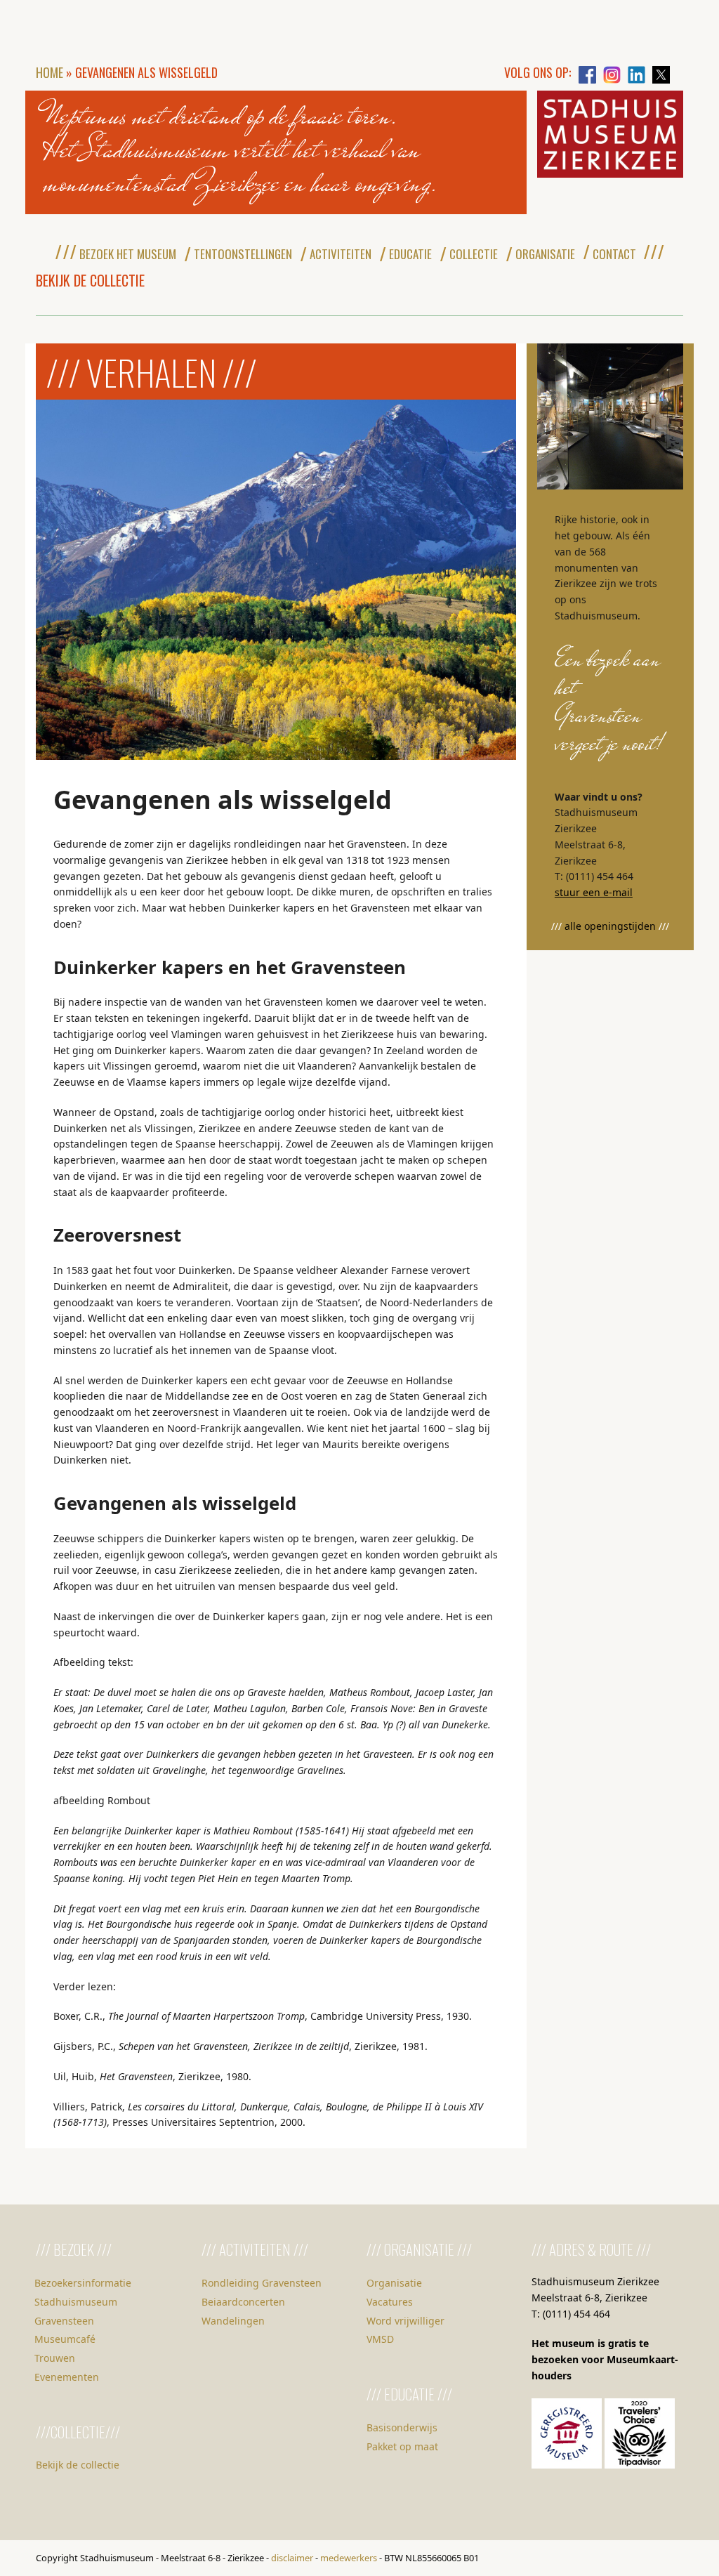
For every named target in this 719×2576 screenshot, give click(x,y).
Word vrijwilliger (405, 2321)
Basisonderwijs (402, 2427)
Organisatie (394, 2283)
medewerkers (349, 2558)
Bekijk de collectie (78, 2465)
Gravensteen (64, 2321)
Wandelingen (233, 2321)
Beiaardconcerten (243, 2302)
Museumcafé (65, 2339)
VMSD (380, 2339)
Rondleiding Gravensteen (262, 2283)
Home (50, 72)
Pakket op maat (402, 2446)
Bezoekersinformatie (83, 2283)
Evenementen (67, 2377)
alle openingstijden (610, 926)
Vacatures (390, 2302)
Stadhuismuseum (76, 2302)
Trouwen (55, 2358)
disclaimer (292, 2558)
